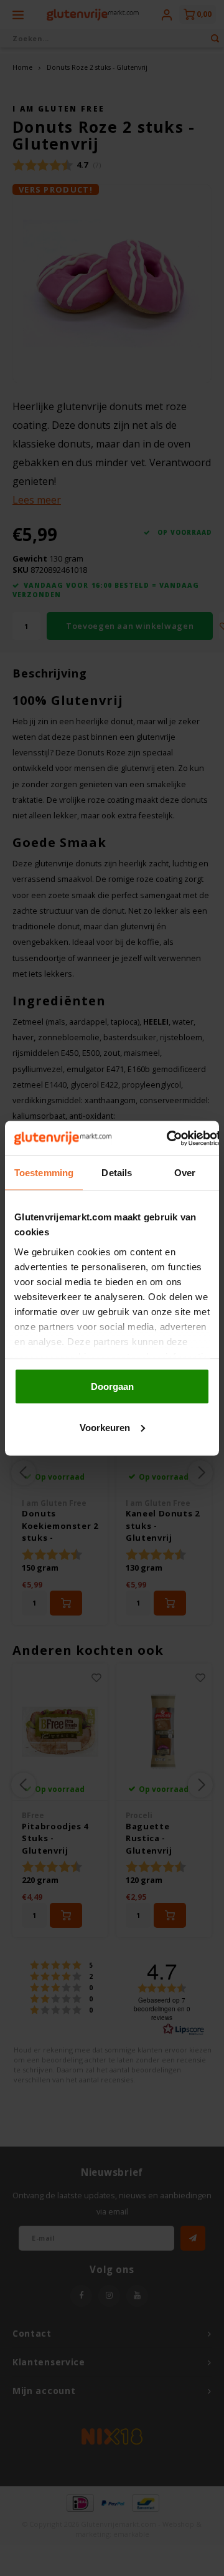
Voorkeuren (105, 1427)
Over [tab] (185, 1173)
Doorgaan (112, 1386)
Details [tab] (117, 1173)
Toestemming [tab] (44, 1173)
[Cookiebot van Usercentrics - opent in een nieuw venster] (167, 1138)
